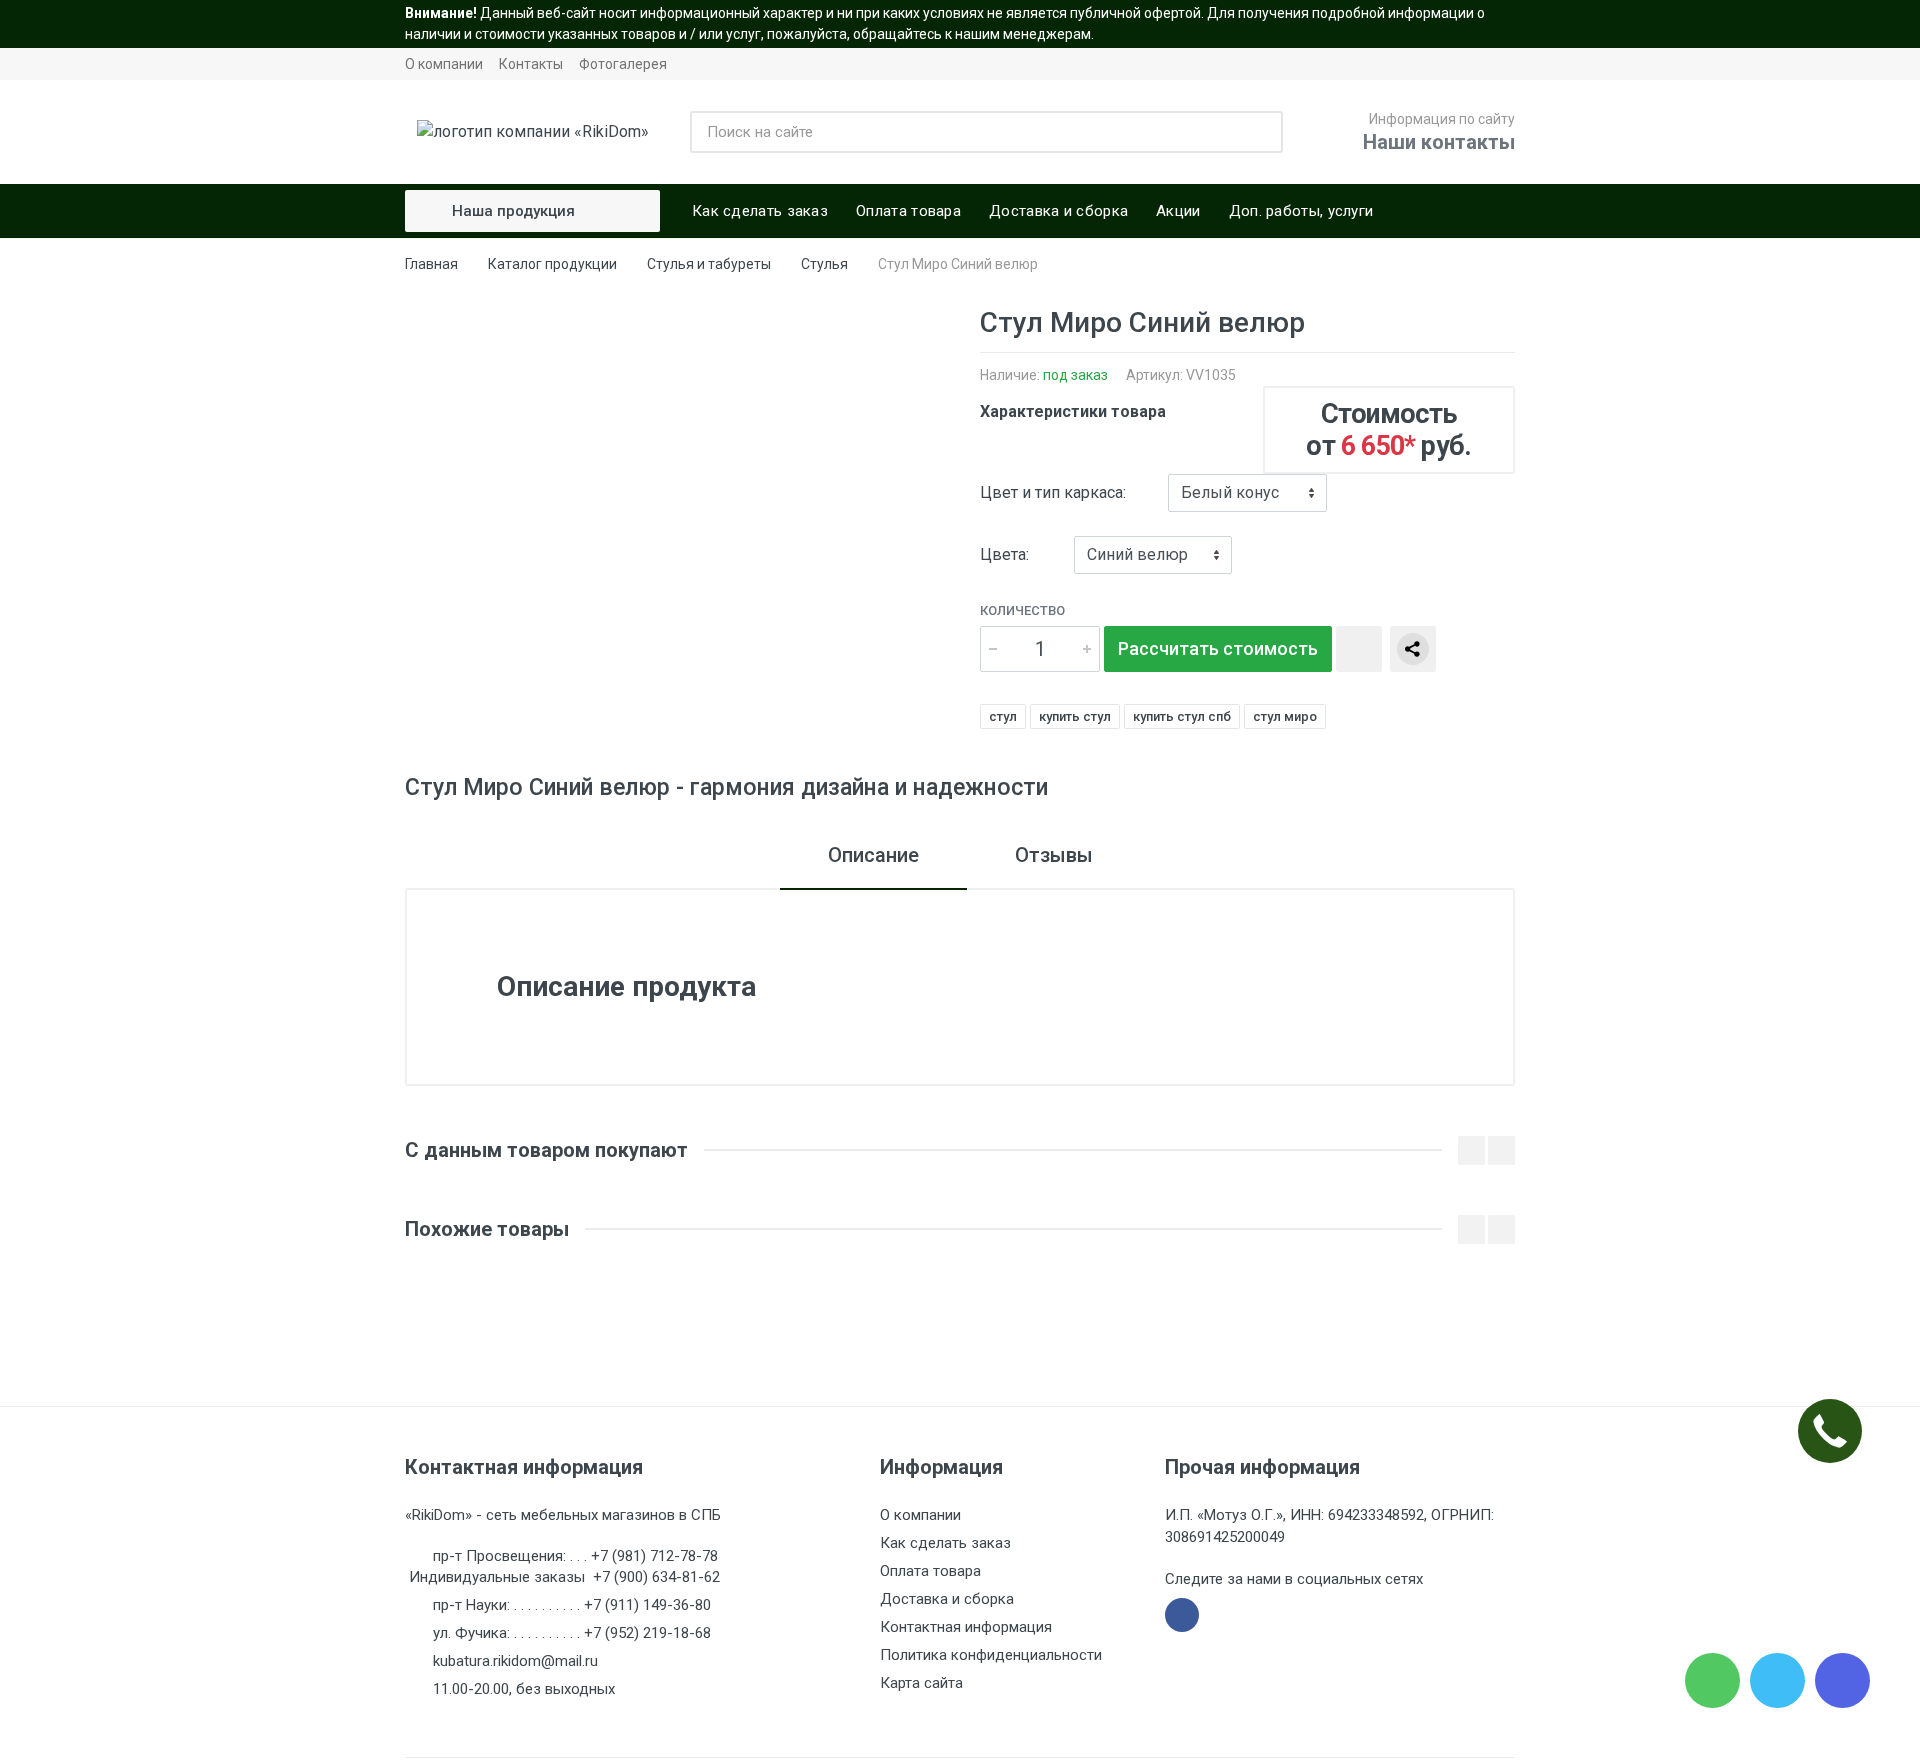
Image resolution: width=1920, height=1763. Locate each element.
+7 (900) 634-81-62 (656, 1577)
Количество (1022, 610)
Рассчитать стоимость (1218, 648)
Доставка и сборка (947, 1599)
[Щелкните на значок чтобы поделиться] (1413, 649)
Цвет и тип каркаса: (1053, 492)
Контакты (531, 64)
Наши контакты (1439, 142)
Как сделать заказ (945, 1543)
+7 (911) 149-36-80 (647, 1605)
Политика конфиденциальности (991, 1655)
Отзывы (1054, 855)
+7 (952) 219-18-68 (647, 1633)
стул (1003, 716)
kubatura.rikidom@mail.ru (515, 1661)
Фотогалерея (623, 64)
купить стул (1075, 716)
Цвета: (1004, 554)
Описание (873, 855)
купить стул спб (1182, 716)
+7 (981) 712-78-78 (654, 1556)
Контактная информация (966, 1627)
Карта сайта (921, 1683)
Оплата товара (930, 1571)
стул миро (1285, 716)
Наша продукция (513, 211)
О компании (444, 64)
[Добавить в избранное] (1359, 649)
